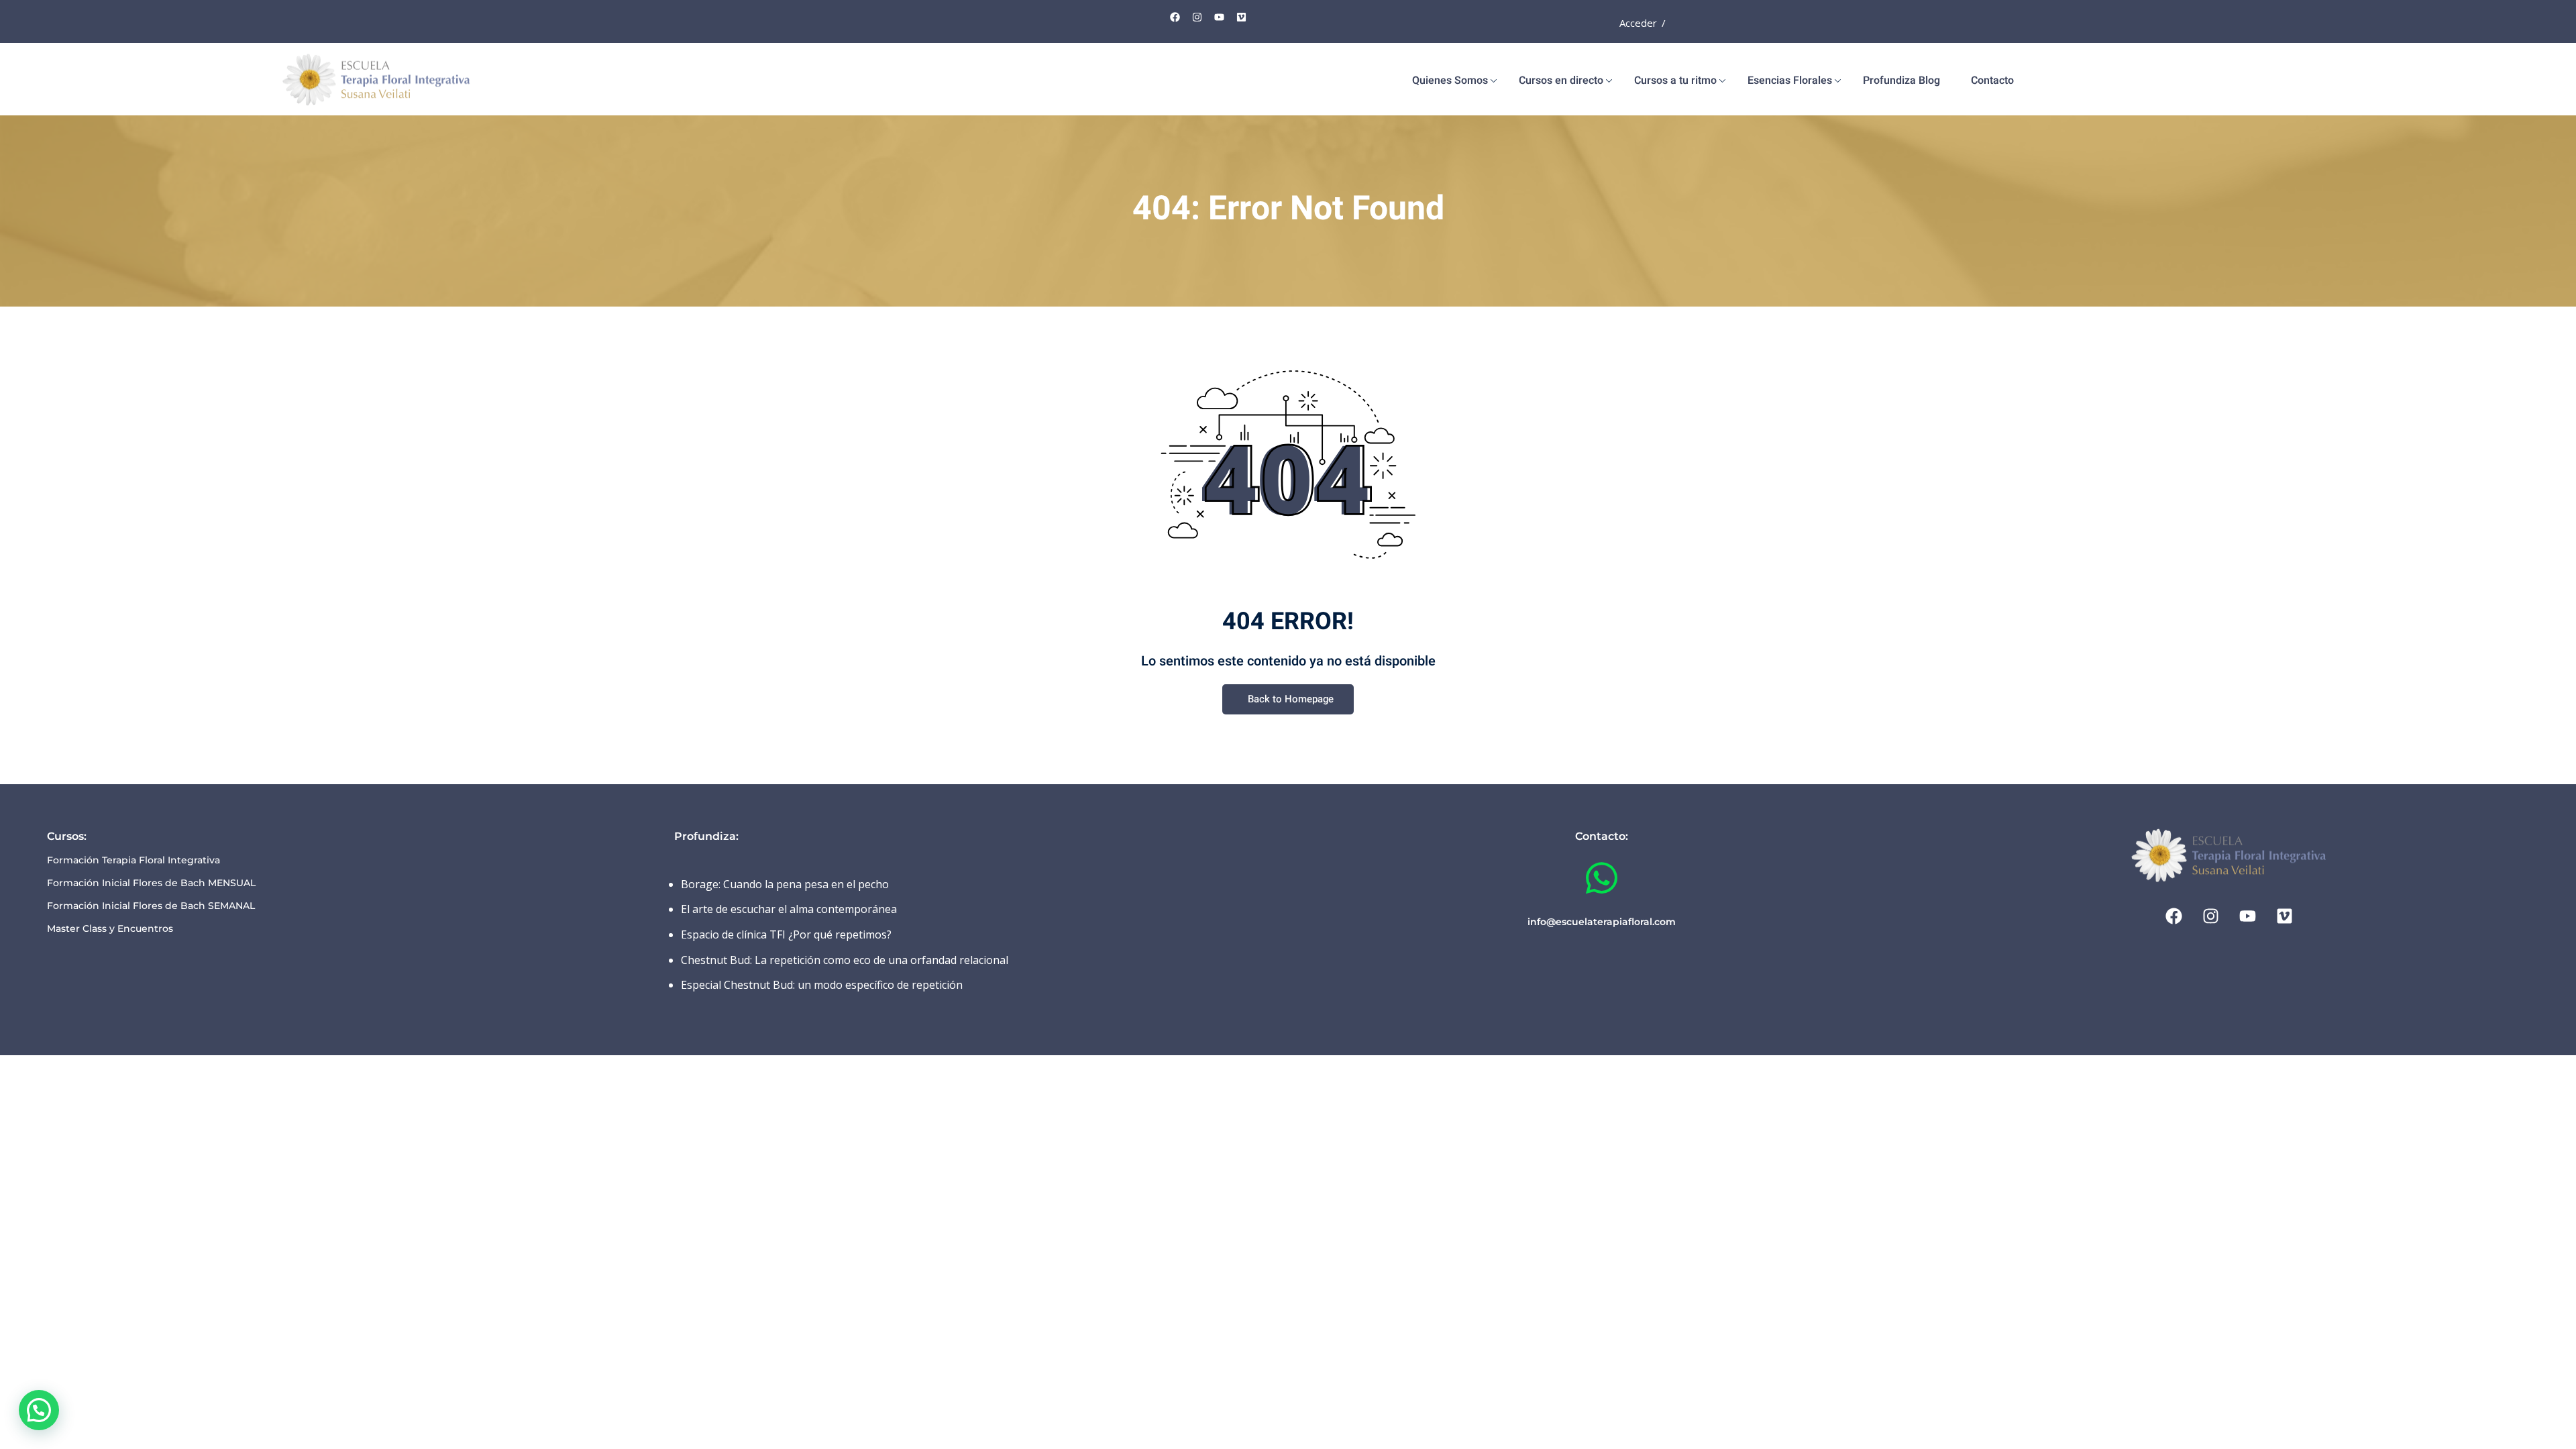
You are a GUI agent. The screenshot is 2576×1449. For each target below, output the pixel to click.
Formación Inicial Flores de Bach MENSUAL (151, 883)
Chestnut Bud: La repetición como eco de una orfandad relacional (845, 960)
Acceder (1638, 23)
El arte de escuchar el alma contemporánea (789, 909)
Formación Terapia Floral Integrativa (133, 860)
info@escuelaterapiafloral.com (1602, 922)
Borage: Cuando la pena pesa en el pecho (785, 884)
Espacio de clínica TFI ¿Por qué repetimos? (786, 934)
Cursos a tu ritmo (1675, 80)
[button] (39, 1410)
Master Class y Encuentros (110, 928)
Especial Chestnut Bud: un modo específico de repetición (822, 985)
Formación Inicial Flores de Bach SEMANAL (151, 906)
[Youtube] (1220, 17)
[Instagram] (1197, 17)
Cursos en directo (1561, 80)
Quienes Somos (1450, 80)
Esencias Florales (1790, 80)
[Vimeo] (1242, 17)
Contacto (1992, 80)
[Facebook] (1175, 17)
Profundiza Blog (1901, 80)
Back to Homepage (1291, 699)
